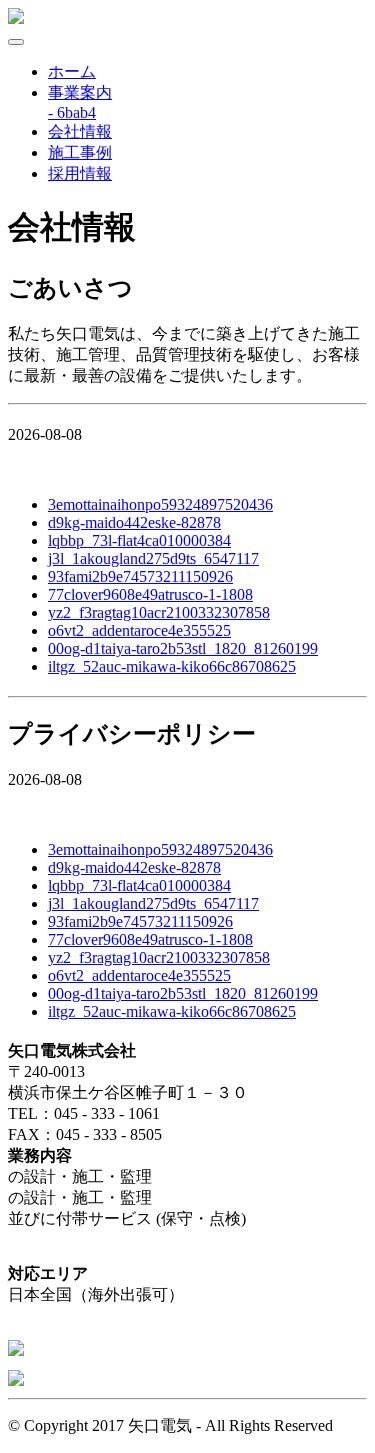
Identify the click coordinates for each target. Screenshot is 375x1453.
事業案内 (80, 92)
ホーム (72, 71)
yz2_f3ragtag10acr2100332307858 (159, 612)
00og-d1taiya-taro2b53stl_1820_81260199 (183, 648)
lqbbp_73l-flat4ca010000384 (139, 540)
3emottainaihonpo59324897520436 (160, 504)
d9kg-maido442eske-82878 (134, 522)
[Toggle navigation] (16, 42)
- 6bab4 (72, 112)
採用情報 (80, 173)
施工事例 (80, 152)
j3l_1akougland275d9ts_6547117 (153, 558)
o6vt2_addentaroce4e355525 (139, 630)
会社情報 (80, 131)
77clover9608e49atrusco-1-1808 (150, 594)
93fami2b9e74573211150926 (140, 576)
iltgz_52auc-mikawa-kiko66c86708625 (172, 666)
